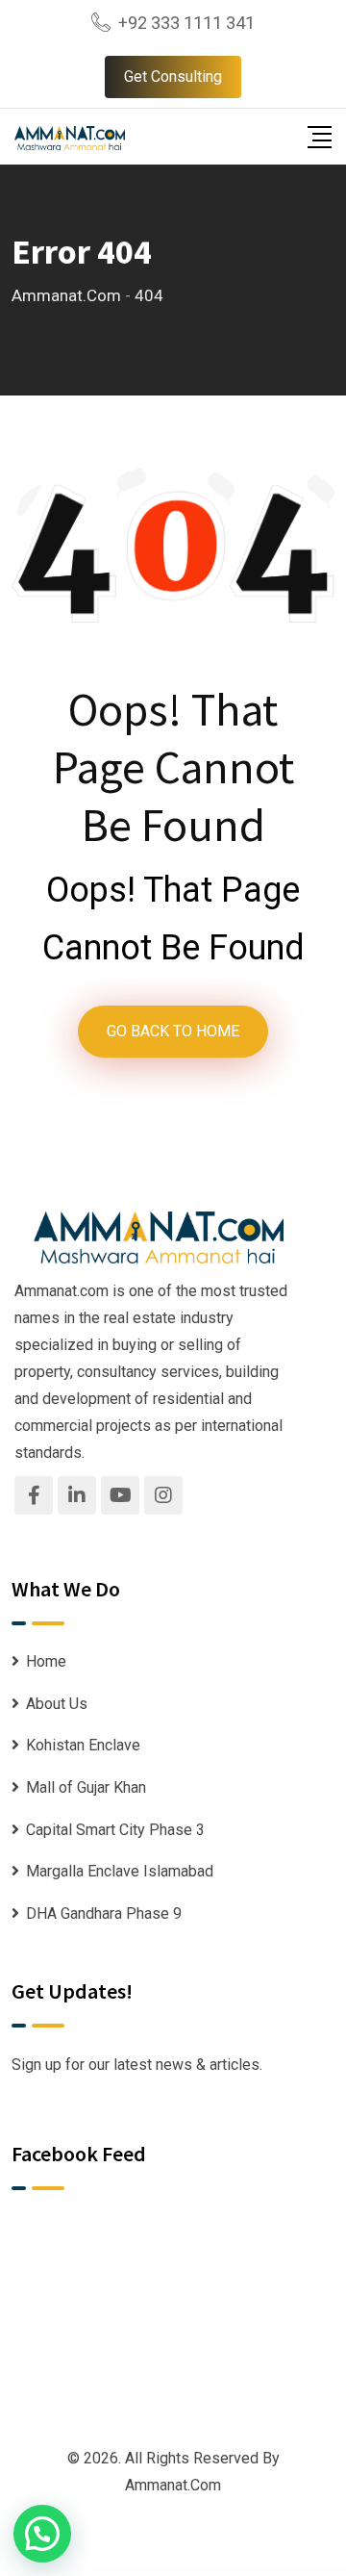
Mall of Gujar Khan (86, 1787)
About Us (57, 1704)
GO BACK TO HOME (173, 1031)
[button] (42, 2534)
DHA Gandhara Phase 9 (104, 1913)
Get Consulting (173, 77)
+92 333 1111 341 (186, 23)
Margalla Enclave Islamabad (120, 1871)
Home (46, 1661)
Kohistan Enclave (83, 1745)
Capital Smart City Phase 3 (115, 1830)
